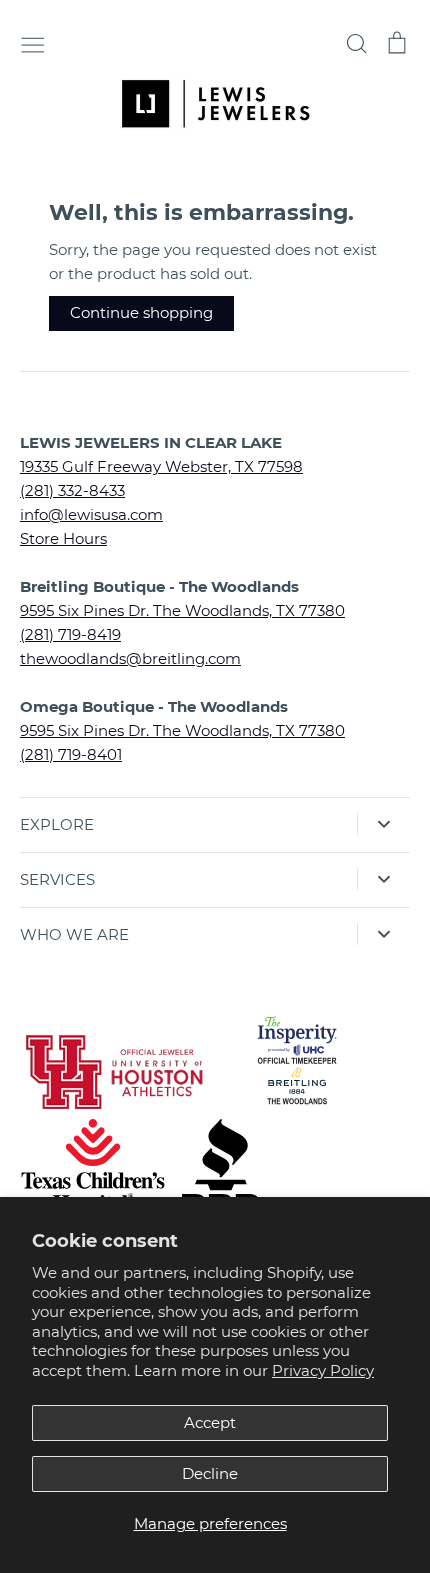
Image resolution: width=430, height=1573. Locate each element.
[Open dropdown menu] (383, 824)
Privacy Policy (323, 1370)
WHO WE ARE (74, 934)
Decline (210, 1473)
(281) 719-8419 (70, 634)
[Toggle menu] (33, 43)
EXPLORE (57, 824)
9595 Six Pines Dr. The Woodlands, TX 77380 (182, 610)
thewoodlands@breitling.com (130, 658)
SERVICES (57, 879)
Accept (210, 1422)
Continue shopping (141, 312)
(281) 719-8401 (71, 754)
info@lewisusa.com (91, 514)
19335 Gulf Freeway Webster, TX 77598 (161, 466)
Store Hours (63, 538)
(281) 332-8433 (72, 490)
